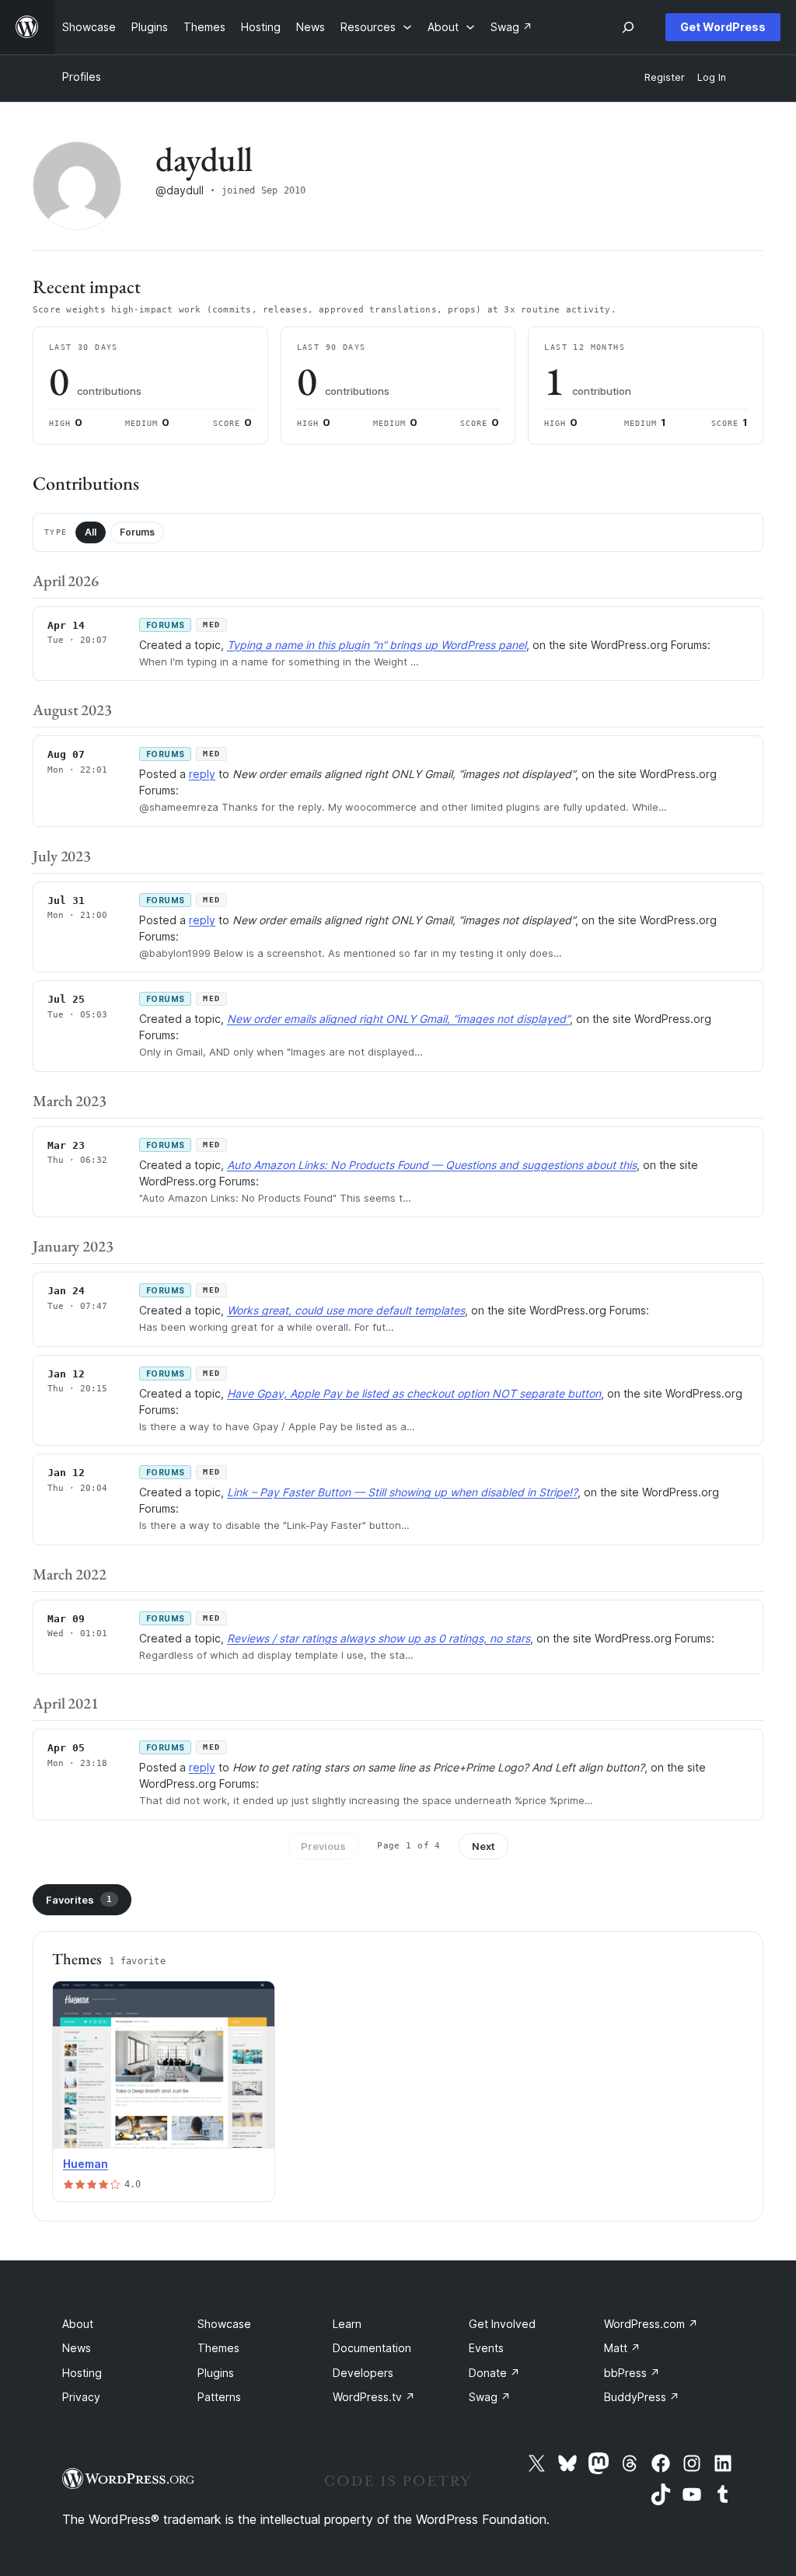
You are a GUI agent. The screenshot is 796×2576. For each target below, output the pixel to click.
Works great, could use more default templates (346, 1310)
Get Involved (502, 2324)
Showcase (224, 2324)
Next (484, 1846)
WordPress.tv (374, 2397)
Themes (218, 2348)
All (91, 532)
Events (486, 2348)
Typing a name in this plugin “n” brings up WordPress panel (377, 645)
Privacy (81, 2397)
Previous (323, 1846)
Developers (363, 2373)
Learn (347, 2324)
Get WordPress (723, 27)
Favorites (79, 1900)
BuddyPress (642, 2397)
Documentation (372, 2348)
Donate (494, 2373)
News (77, 2348)
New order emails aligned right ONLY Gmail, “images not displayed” (398, 1019)
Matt (622, 2348)
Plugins (216, 2373)
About (78, 2324)
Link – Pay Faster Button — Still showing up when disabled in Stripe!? (402, 1492)
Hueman (86, 2164)
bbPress (632, 2373)
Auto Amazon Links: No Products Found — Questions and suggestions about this (432, 1165)
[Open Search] (628, 27)
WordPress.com (651, 2324)
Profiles (82, 77)
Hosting (82, 2373)
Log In (712, 77)
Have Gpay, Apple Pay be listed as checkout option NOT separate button (414, 1393)
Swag (490, 2397)
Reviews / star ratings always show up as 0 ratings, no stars (379, 1638)
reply (202, 774)
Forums (137, 532)
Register (665, 77)
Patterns (219, 2397)
